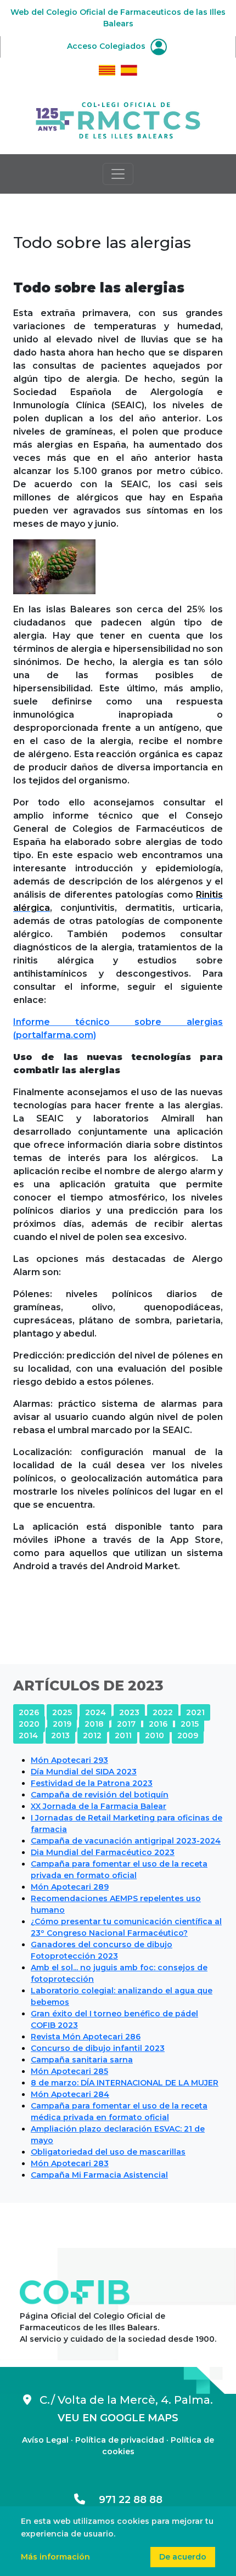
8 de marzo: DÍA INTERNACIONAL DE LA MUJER (125, 2083)
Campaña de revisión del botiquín (100, 1795)
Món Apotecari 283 (70, 2163)
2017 (126, 1724)
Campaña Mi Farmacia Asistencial (99, 2175)
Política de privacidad (120, 2440)
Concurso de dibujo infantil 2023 (98, 2048)
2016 (158, 1724)
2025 (62, 1712)
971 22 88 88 (124, 2500)
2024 (95, 1712)
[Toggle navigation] (118, 174)
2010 (154, 1735)
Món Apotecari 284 (70, 2094)
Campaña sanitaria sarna (82, 2060)
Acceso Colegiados (107, 46)
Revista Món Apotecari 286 (86, 2037)
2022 (163, 1712)
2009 (188, 1735)
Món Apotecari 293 (69, 1760)
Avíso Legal (45, 2440)
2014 (28, 1735)
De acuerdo (183, 2557)
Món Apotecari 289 (70, 1887)
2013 (60, 1735)
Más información (55, 2557)
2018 (94, 1724)
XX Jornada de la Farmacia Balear (99, 1806)
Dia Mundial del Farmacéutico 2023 (103, 1852)
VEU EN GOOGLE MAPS (118, 2418)
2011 (123, 1735)
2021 (195, 1712)
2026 (29, 1712)
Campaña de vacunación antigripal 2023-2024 (126, 1841)
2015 (190, 1724)
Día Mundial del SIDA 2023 (84, 1772)
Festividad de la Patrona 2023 (92, 1783)
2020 (29, 1724)
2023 (129, 1712)
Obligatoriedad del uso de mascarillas (108, 2152)
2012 (92, 1735)
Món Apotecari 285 (69, 2071)
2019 (62, 1724)
